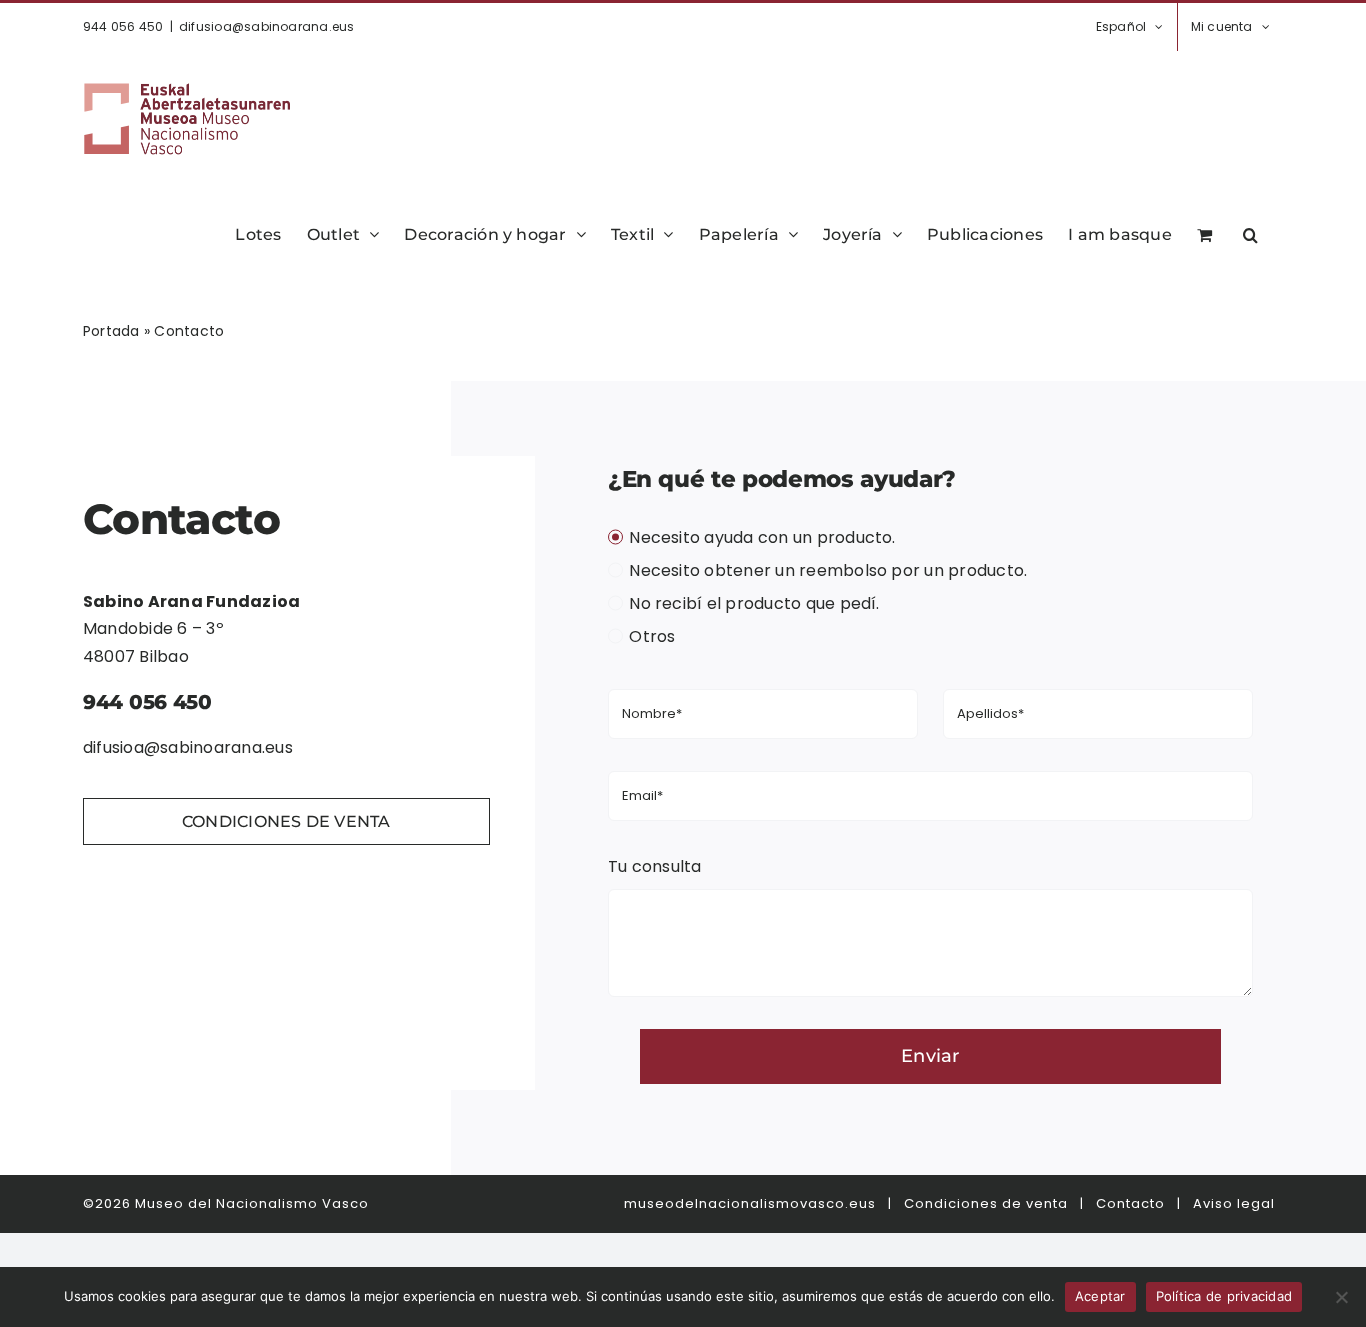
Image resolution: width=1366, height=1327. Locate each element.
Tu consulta (655, 866)
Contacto (1130, 1203)
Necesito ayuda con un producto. (762, 537)
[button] (1250, 233)
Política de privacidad (1224, 1296)
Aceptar (1100, 1296)
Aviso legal (1234, 1203)
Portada (111, 331)
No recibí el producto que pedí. (754, 603)
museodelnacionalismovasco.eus (750, 1203)
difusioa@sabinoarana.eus (267, 26)
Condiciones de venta (986, 1203)
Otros (652, 636)
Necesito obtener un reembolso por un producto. (828, 570)
